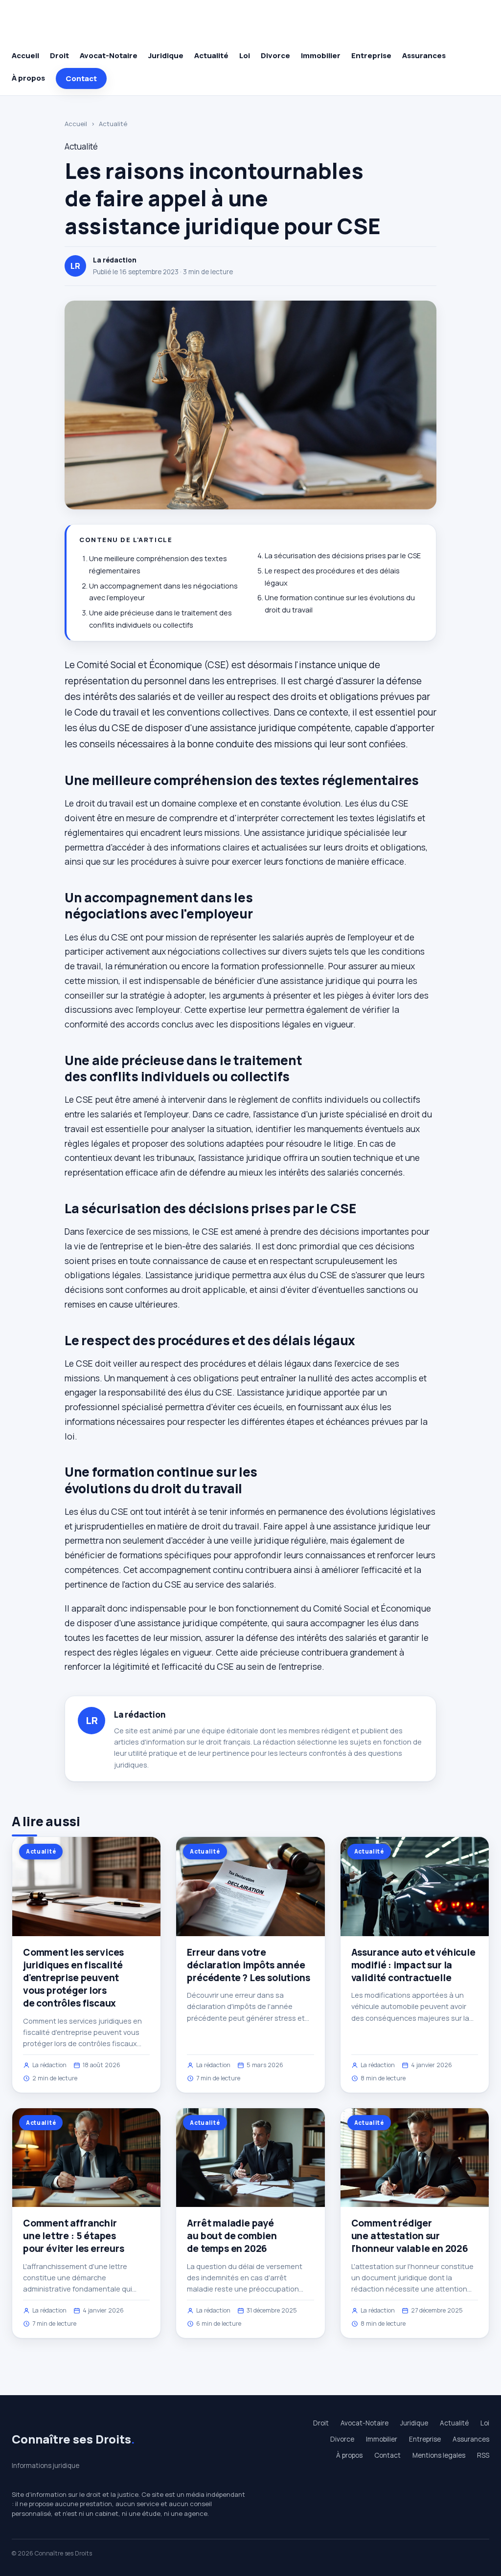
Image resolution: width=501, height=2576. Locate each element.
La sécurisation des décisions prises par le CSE (343, 556)
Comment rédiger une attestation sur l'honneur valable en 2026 (410, 2236)
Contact (81, 78)
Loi (245, 55)
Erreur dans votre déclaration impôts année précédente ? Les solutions (248, 1965)
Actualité (211, 55)
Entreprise (371, 55)
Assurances (424, 55)
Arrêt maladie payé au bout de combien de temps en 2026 (232, 2236)
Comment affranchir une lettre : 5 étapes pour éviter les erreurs (74, 2236)
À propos (28, 78)
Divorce (275, 55)
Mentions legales (439, 2455)
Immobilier (321, 55)
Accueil (25, 55)
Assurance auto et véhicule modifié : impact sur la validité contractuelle (413, 1965)
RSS (483, 2455)
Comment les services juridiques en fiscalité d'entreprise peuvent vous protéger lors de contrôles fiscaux (73, 1978)
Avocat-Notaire (109, 55)
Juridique (166, 55)
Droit (59, 55)
